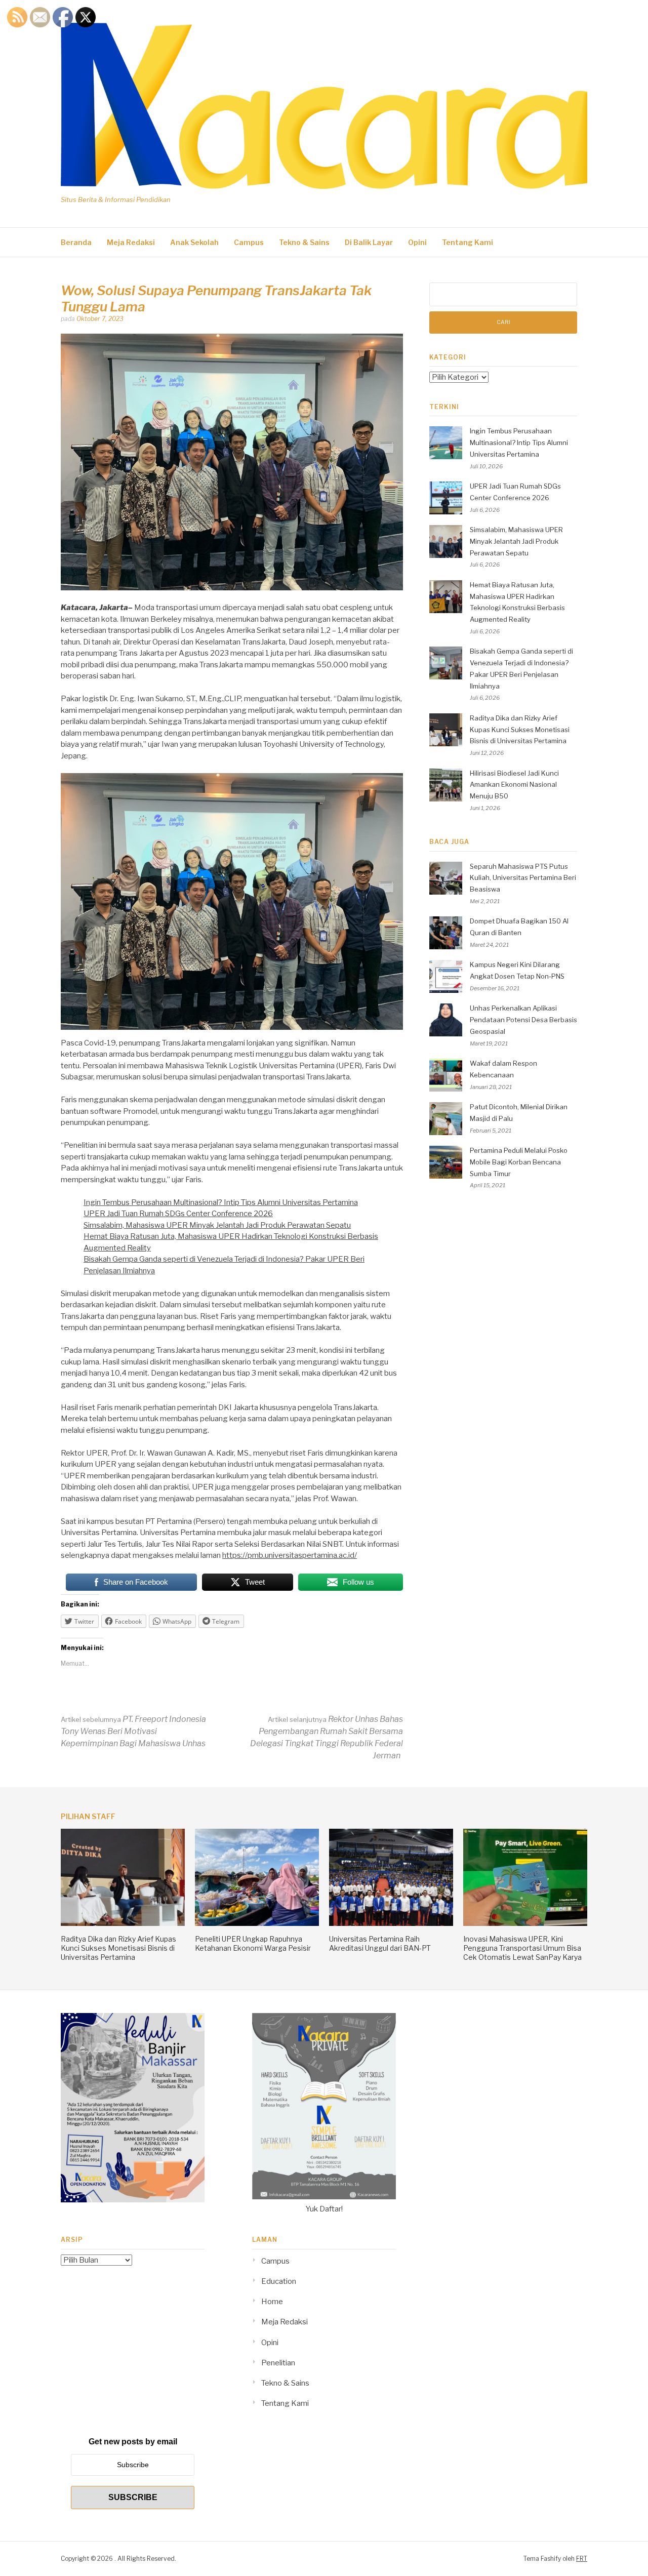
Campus (249, 242)
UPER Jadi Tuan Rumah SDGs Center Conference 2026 (178, 1214)
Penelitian (278, 2363)
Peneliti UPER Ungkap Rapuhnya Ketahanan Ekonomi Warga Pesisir (253, 1943)
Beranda (76, 242)
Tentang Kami (468, 242)
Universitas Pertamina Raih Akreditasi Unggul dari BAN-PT (380, 1943)
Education (279, 2281)
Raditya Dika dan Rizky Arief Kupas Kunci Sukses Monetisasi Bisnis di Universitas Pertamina (520, 730)
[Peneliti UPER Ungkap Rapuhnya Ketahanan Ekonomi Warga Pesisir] (257, 1923)
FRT (582, 2559)
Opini (417, 242)
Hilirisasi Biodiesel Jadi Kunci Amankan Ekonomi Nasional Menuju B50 (514, 785)
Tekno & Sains (304, 242)
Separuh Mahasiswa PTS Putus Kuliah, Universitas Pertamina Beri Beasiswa (523, 878)
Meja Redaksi (131, 242)
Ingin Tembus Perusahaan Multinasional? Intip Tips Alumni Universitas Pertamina (221, 1202)
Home (272, 2302)
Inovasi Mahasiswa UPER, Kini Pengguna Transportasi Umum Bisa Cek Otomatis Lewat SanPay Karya (522, 1948)
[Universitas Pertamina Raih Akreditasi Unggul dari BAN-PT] (391, 1923)
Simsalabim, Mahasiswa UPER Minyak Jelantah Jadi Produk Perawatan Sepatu (217, 1225)
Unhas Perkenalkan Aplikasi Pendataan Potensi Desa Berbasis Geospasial (523, 1020)
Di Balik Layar (369, 242)
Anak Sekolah (194, 242)
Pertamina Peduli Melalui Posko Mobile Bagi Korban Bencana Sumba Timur (519, 1162)
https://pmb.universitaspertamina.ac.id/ (290, 1555)
